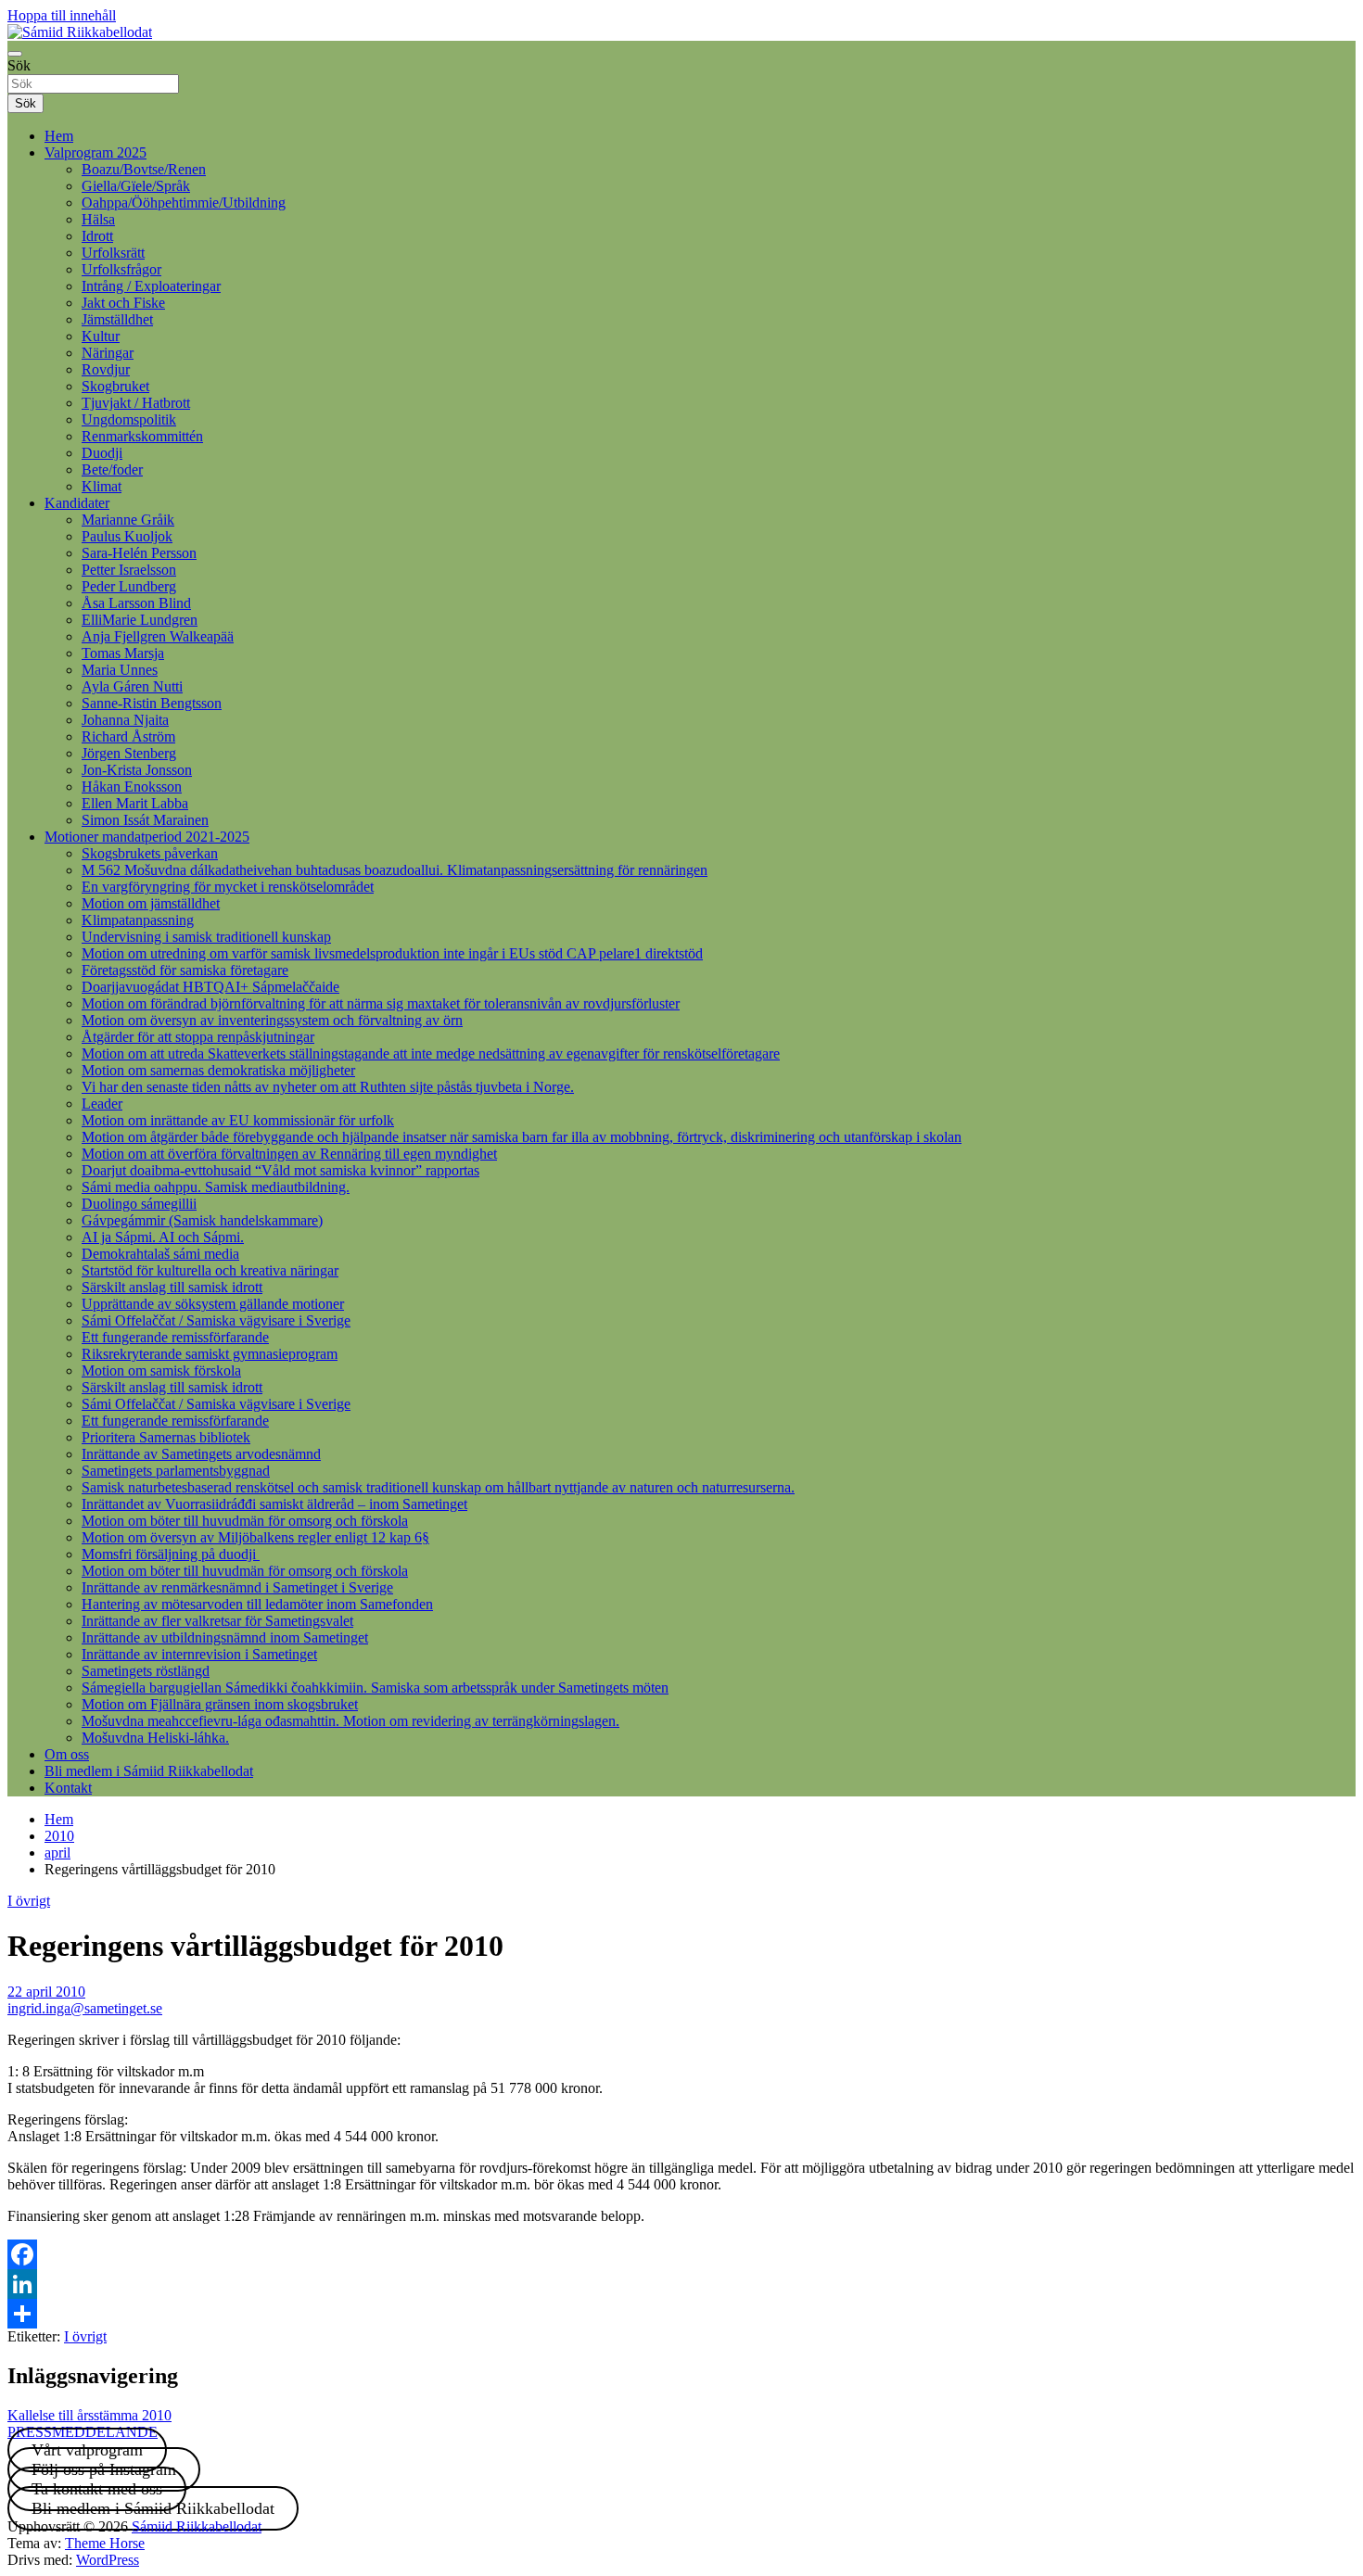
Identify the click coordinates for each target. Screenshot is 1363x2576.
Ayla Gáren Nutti (132, 686)
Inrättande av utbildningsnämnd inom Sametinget (225, 1637)
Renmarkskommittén (142, 436)
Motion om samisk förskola (161, 1370)
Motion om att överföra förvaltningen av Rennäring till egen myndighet (289, 1154)
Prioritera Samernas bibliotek (166, 1437)
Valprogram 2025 (96, 152)
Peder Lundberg (129, 586)
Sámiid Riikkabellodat (197, 2526)
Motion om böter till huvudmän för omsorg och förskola (245, 1521)
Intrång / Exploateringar (151, 286)
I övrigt (29, 1901)
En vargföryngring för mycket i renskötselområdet (228, 887)
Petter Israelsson (129, 570)
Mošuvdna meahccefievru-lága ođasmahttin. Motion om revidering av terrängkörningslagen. (350, 1721)
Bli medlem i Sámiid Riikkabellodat (149, 1771)
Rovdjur (106, 369)
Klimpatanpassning (138, 920)
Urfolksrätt (113, 253)
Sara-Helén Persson (139, 553)
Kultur (101, 336)
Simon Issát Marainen (145, 820)
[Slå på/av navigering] (15, 54)
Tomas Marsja (123, 653)
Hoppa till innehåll (62, 15)
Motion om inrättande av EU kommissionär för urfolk (238, 1120)
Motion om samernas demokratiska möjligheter (218, 1070)
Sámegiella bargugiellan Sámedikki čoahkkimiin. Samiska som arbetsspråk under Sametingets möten (375, 1688)
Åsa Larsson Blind (136, 603)
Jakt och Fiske (123, 303)
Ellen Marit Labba (135, 803)
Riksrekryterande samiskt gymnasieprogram (210, 1354)
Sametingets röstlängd (146, 1671)
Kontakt (68, 1788)
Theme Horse (105, 2543)
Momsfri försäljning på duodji (171, 1554)
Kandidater (77, 503)
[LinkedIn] (681, 2284)
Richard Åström (128, 736)
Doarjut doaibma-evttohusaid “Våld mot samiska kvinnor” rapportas (280, 1170)
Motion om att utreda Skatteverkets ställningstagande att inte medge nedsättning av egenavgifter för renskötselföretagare (431, 1053)
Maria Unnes (120, 670)
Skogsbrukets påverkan (150, 853)
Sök (19, 65)
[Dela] (681, 2314)
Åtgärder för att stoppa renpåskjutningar (198, 1037)
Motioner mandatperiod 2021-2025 (147, 837)
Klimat (102, 486)
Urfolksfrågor (121, 269)
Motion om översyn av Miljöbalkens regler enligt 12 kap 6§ (255, 1537)
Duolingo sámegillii (139, 1204)
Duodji (102, 453)
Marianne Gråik (128, 520)
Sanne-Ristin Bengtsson (152, 703)
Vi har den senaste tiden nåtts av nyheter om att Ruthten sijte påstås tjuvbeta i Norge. (328, 1087)
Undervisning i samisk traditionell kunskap (206, 937)
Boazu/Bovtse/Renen (144, 169)
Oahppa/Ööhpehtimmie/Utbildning (184, 203)
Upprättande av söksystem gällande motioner (213, 1304)
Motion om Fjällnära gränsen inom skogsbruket (220, 1704)
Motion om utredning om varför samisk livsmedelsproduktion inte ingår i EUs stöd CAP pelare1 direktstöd (392, 953)
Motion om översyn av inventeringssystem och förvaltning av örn (272, 1020)
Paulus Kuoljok (127, 536)
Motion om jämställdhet (151, 903)
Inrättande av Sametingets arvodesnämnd (201, 1454)
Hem (59, 136)
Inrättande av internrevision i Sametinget (199, 1654)
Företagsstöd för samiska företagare (185, 970)
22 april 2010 (46, 1992)
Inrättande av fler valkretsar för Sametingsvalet (217, 1621)
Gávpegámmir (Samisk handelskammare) (202, 1220)
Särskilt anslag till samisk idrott (172, 1287)
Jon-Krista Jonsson (137, 770)
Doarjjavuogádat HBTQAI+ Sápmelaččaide (210, 987)
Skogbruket (115, 386)
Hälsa (98, 219)
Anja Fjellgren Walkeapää (158, 636)
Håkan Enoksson (132, 787)
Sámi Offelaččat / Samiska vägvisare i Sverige (216, 1320)
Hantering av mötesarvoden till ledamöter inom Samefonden (257, 1604)
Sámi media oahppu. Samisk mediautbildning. (216, 1187)
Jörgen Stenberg (129, 753)
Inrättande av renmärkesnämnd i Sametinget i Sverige (237, 1587)
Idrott (97, 236)
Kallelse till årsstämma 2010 (89, 2415)
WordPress (108, 2560)
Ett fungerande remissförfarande (175, 1337)
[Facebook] (681, 2254)
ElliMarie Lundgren (140, 620)
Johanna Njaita (125, 720)
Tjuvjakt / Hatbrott (136, 403)
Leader (102, 1104)
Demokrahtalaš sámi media (160, 1254)
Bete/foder (112, 470)
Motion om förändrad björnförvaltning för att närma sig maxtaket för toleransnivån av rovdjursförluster (381, 1003)
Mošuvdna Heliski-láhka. (155, 1738)
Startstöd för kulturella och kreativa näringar (210, 1270)
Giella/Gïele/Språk (136, 186)
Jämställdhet (117, 319)
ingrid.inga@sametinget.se (85, 2008)
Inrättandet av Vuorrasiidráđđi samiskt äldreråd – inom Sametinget (274, 1504)
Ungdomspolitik (129, 419)
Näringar (108, 353)
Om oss (67, 1754)
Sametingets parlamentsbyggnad (176, 1471)
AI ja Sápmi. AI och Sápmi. (163, 1237)
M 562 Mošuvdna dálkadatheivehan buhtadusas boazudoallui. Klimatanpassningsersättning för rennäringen (395, 870)
